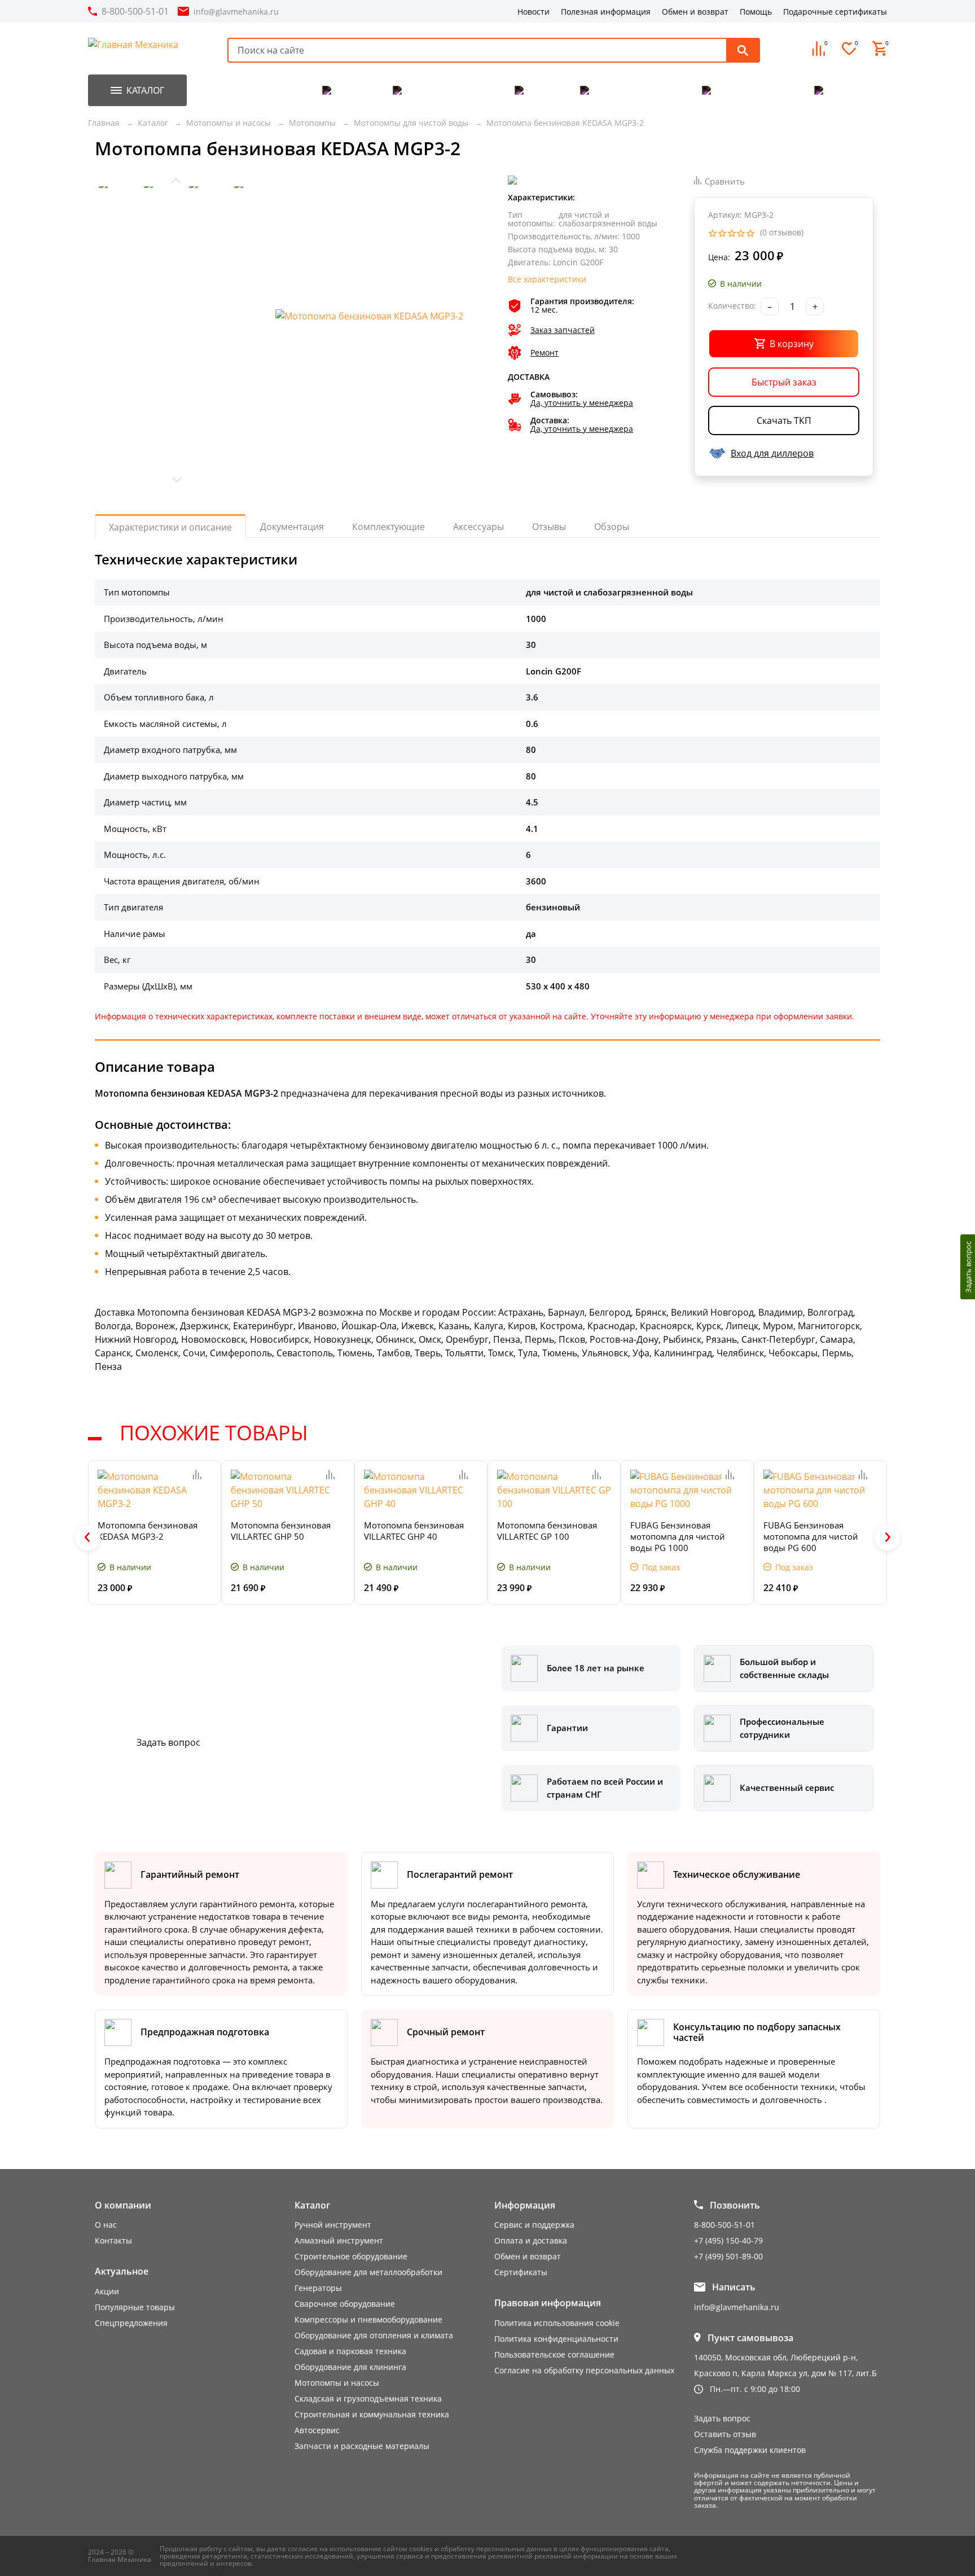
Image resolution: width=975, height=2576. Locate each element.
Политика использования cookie (557, 2323)
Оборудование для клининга (350, 2367)
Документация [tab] (292, 527)
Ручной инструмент (333, 2225)
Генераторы (318, 2288)
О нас (106, 2225)
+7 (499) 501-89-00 (728, 2256)
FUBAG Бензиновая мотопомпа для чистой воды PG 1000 (678, 1536)
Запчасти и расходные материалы (362, 2446)
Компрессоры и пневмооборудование (368, 2319)
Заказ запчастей (563, 330)
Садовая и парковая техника (350, 2351)
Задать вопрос (168, 1742)
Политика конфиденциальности (556, 2339)
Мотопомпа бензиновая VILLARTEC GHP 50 (281, 1531)
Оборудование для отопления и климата (374, 2335)
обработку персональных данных (496, 2548)
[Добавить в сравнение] (197, 1475)
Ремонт (544, 353)
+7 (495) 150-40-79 (728, 2240)
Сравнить (725, 181)
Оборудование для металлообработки (368, 2272)
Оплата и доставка (531, 2240)
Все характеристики (547, 280)
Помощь (756, 12)
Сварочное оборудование (345, 2304)
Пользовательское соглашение (554, 2354)
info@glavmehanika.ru (236, 12)
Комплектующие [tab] (388, 527)
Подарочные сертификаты (835, 12)
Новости (533, 12)
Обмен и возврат (695, 12)
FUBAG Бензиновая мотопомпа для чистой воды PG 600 (811, 1536)
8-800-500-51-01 (135, 11)
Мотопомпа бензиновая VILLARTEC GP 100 (547, 1531)
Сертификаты (521, 2272)
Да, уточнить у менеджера (582, 403)
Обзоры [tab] (612, 527)
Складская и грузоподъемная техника (368, 2398)
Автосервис (317, 2430)
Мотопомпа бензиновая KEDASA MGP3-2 (148, 1531)
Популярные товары (135, 2307)
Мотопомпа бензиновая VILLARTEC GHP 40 (414, 1531)
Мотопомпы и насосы (337, 2383)
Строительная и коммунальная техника (372, 2414)
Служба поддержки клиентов (750, 2450)
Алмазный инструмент (339, 2240)
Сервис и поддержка (534, 2225)
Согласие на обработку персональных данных (584, 2370)
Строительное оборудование (351, 2256)
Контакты (113, 2240)
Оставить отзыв (725, 2434)
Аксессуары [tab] (478, 527)
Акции (107, 2291)
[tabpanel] (488, 962)
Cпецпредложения (131, 2323)
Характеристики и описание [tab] (170, 527)
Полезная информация (606, 12)
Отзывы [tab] (549, 527)
